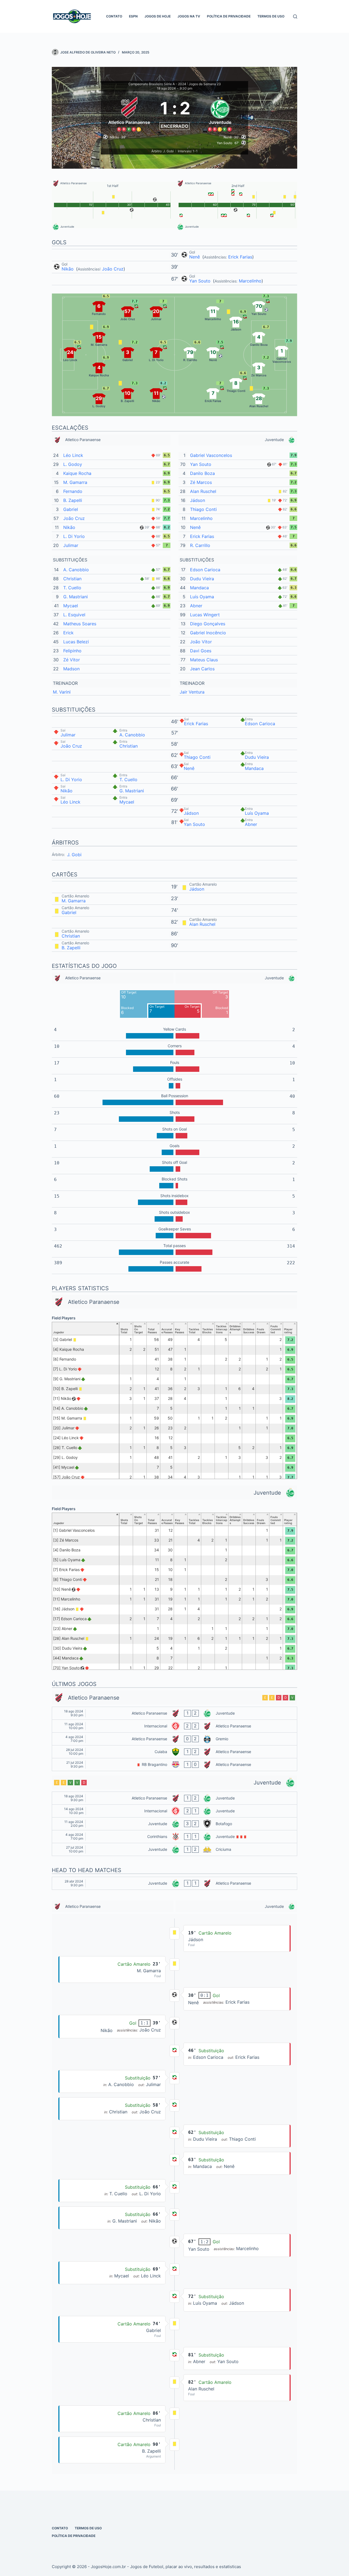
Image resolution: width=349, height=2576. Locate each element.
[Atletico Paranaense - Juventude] (174, 1713)
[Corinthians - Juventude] (174, 1837)
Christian (72, 579)
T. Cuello (72, 588)
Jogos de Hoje (158, 16)
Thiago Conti (203, 509)
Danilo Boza (202, 473)
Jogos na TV (189, 16)
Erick (68, 633)
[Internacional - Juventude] (174, 1811)
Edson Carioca (205, 570)
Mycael (71, 606)
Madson (71, 669)
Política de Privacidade (229, 16)
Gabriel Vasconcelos (211, 455)
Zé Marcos (201, 482)
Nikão (68, 269)
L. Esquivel (74, 615)
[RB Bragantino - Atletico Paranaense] (174, 1765)
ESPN (133, 16)
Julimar (71, 545)
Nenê (195, 257)
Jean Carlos (202, 669)
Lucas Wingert (205, 615)
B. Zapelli (73, 500)
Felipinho (72, 651)
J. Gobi (74, 855)
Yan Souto (201, 281)
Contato (114, 16)
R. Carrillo (200, 545)
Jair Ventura (192, 692)
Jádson (198, 500)
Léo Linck (73, 455)
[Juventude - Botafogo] (174, 1824)
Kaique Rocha (77, 473)
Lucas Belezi (76, 642)
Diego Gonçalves (208, 624)
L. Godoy (73, 464)
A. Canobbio (76, 570)
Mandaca (199, 588)
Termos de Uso (271, 16)
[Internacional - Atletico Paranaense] (174, 1726)
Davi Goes (201, 651)
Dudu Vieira (202, 579)
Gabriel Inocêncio (208, 633)
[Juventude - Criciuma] (174, 1849)
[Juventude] (220, 113)
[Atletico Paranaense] (129, 113)
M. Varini (62, 692)
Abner (196, 606)
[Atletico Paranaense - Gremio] (174, 1739)
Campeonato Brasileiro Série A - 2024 (157, 84)
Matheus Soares (80, 624)
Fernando (73, 491)
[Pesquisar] (295, 17)
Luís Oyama (202, 597)
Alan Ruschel (203, 491)
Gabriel (71, 509)
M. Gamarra (75, 482)
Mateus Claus (204, 660)
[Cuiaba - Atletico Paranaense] (174, 1752)
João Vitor (201, 642)
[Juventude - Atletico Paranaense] (174, 1883)
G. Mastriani (76, 597)
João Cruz (113, 269)
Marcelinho (250, 281)
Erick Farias (240, 257)
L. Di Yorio (74, 536)
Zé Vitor (72, 660)
